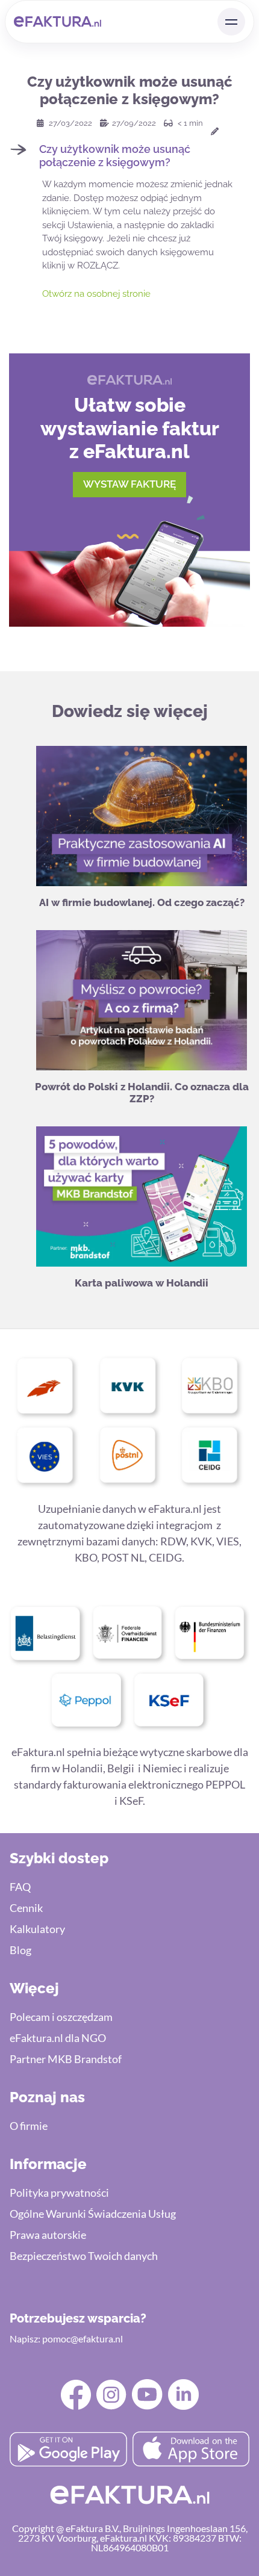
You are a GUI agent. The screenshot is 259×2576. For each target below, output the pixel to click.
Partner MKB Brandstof (66, 2059)
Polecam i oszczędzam (61, 2017)
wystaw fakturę (129, 484)
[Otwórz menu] (231, 22)
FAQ (20, 1887)
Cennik (26, 1908)
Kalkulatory (37, 1929)
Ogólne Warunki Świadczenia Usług (93, 2214)
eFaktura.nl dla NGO (58, 2038)
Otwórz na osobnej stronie (96, 294)
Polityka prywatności (59, 2193)
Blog (20, 1950)
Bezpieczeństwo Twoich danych (84, 2256)
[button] (129, 156)
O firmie (29, 2126)
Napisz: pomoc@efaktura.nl (66, 2339)
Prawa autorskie (48, 2235)
